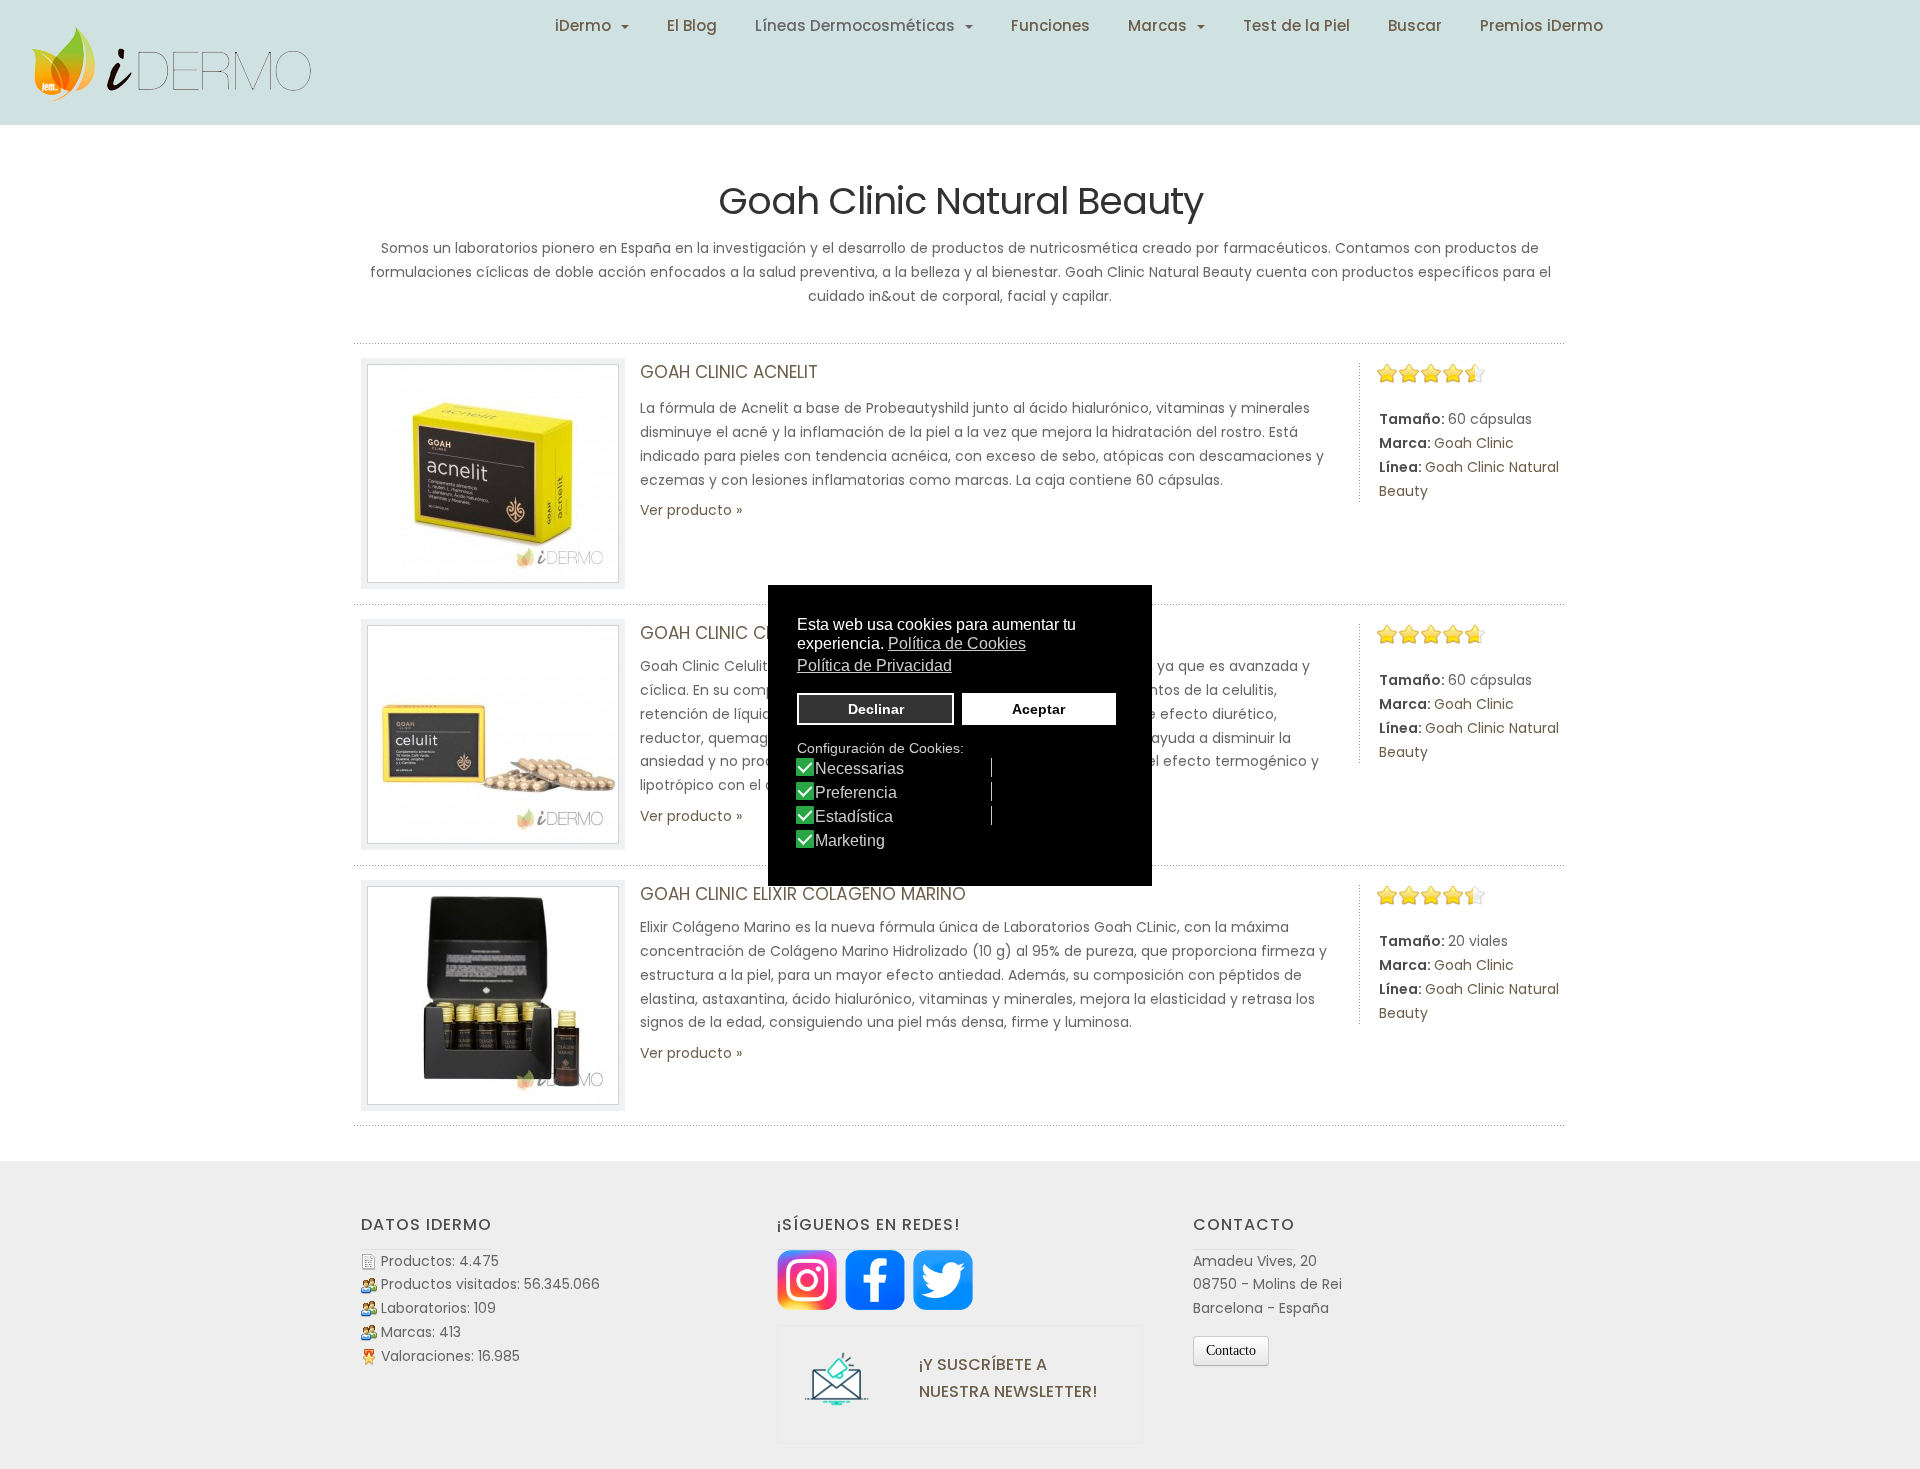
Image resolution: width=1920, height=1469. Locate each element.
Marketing (850, 841)
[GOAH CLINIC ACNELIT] (493, 473)
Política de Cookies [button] (957, 643)
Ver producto (686, 510)
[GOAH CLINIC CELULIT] (493, 734)
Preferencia (856, 793)
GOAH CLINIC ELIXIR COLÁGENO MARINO (803, 894)
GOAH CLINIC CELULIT (726, 633)
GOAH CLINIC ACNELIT (729, 372)
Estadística (854, 817)
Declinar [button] (876, 709)
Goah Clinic (1474, 443)
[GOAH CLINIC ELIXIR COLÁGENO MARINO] (493, 995)
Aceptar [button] (1038, 709)
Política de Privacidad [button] (874, 665)
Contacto (1231, 1350)
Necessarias (859, 769)
